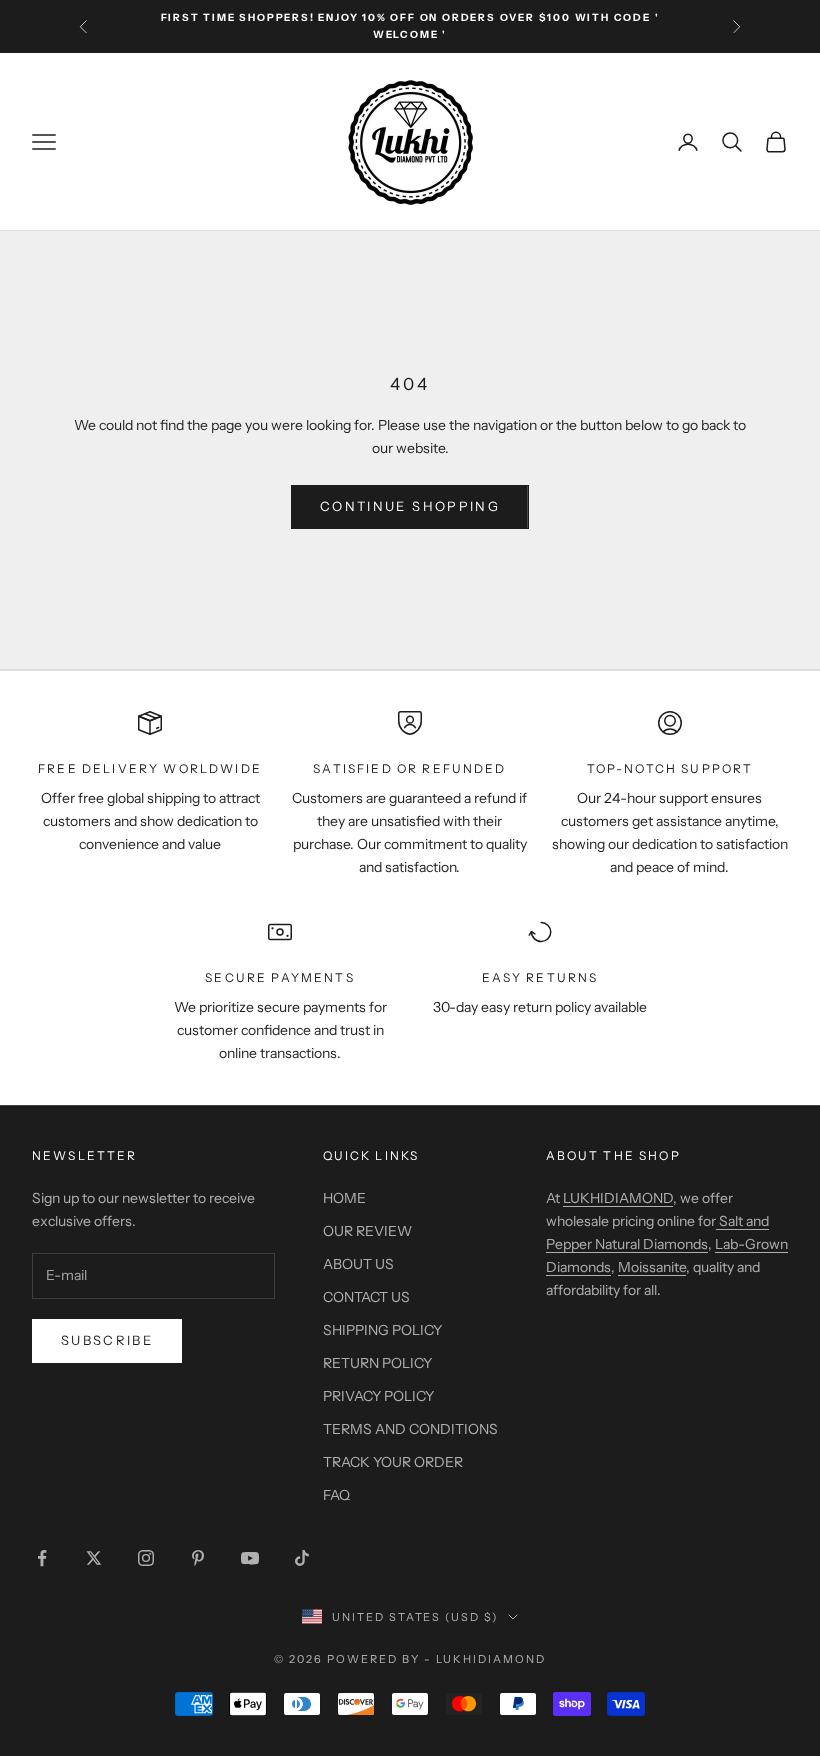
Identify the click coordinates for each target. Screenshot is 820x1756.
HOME (344, 1198)
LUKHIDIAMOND (618, 1198)
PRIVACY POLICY (378, 1396)
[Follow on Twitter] (94, 1558)
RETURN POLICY (377, 1363)
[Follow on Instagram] (146, 1558)
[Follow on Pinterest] (198, 1558)
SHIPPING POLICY (382, 1330)
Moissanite (652, 1267)
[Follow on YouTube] (250, 1558)
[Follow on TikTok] (302, 1558)
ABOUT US (358, 1264)
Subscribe (107, 1340)
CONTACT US (366, 1297)
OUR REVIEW (367, 1231)
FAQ (336, 1495)
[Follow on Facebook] (42, 1558)
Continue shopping (410, 506)
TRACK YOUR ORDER (393, 1462)
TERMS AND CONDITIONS (410, 1429)
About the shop (613, 1155)
